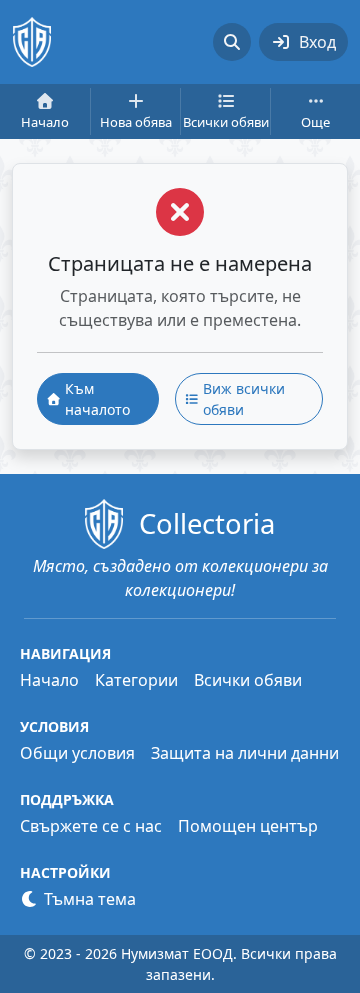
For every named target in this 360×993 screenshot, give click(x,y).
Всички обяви (248, 680)
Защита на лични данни (245, 753)
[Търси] (232, 42)
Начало (49, 680)
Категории (136, 680)
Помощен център (248, 826)
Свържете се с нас (91, 826)
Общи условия (77, 753)
